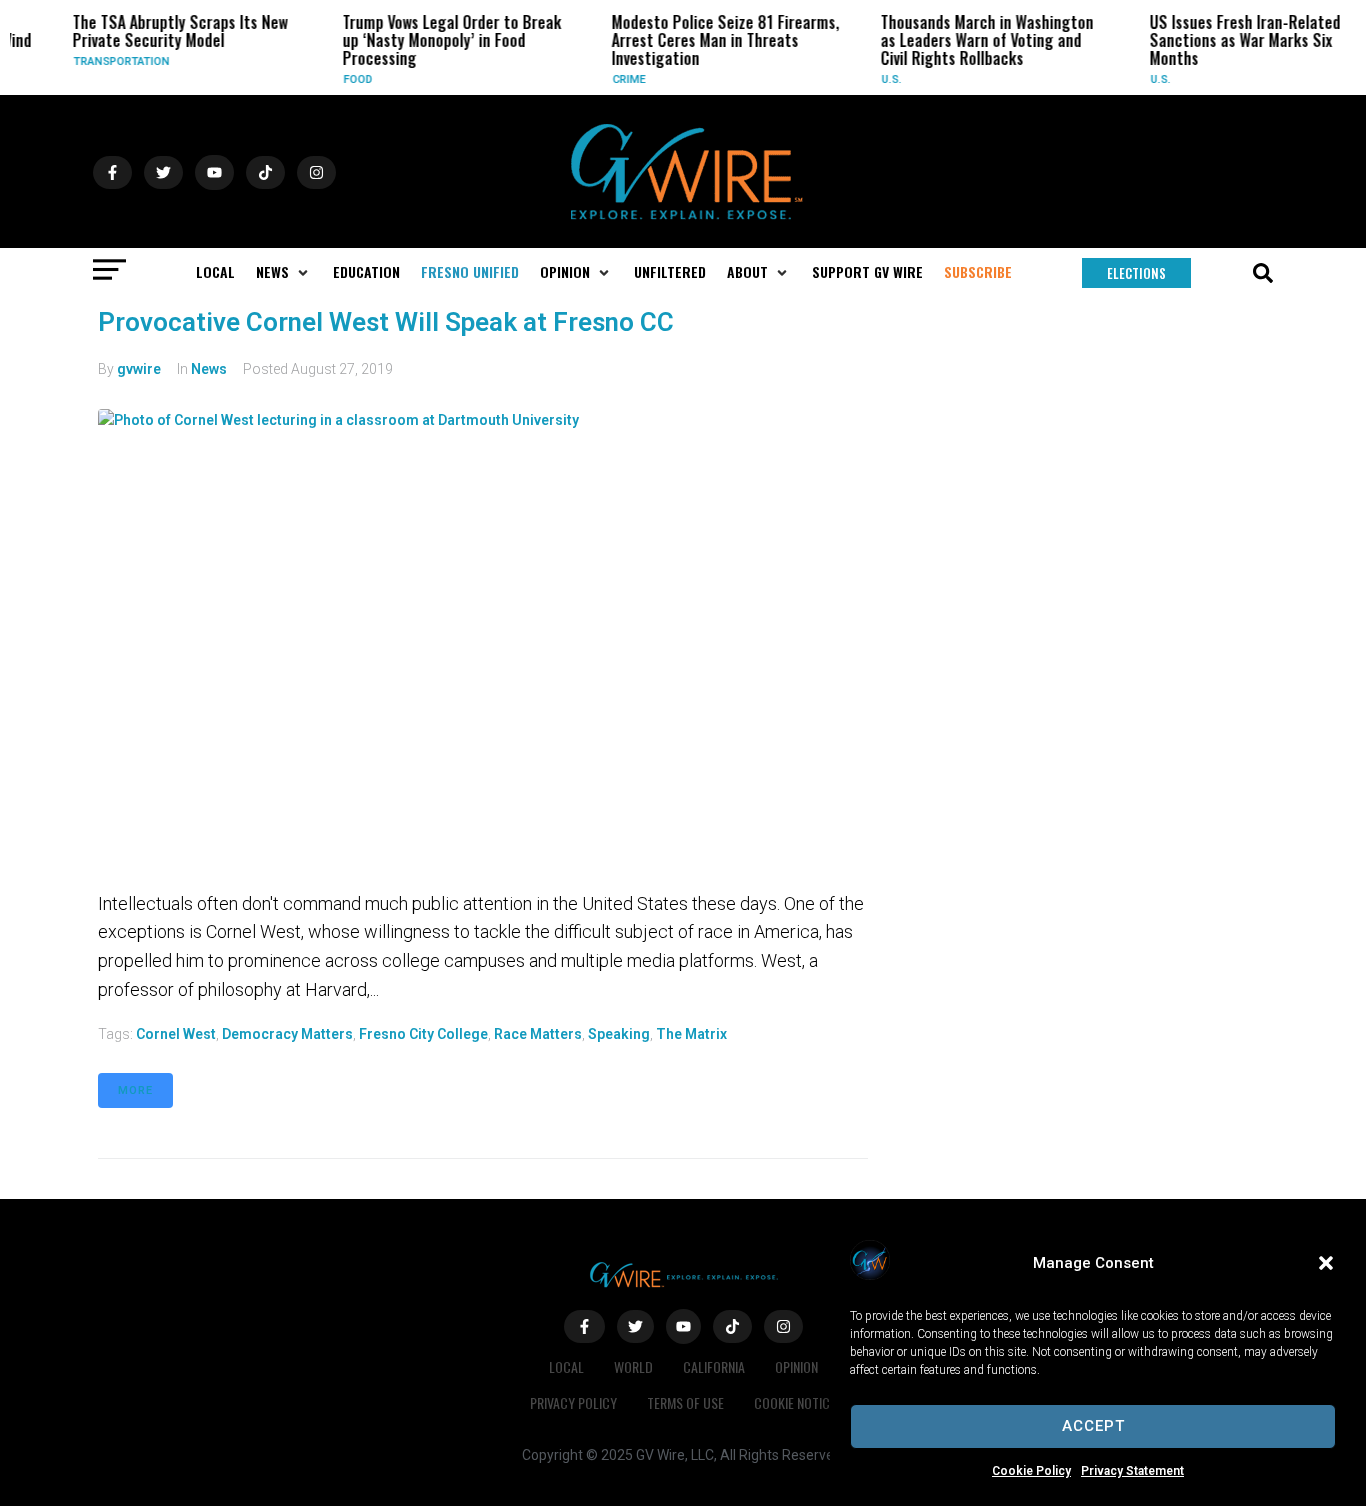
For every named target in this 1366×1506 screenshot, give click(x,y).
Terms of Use (685, 1402)
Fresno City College (423, 1034)
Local (566, 1366)
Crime (618, 79)
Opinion (796, 1366)
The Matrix (691, 1034)
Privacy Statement (1132, 1471)
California (714, 1366)
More (135, 1090)
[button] (1326, 1263)
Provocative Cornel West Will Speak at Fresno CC (386, 322)
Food (347, 79)
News (209, 369)
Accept (1093, 1426)
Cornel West (176, 1034)
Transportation (112, 61)
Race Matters (538, 1034)
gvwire (139, 369)
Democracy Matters (287, 1034)
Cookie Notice (795, 1402)
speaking (619, 1034)
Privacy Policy (573, 1402)
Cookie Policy (1031, 1471)
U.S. (881, 79)
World (633, 1366)
